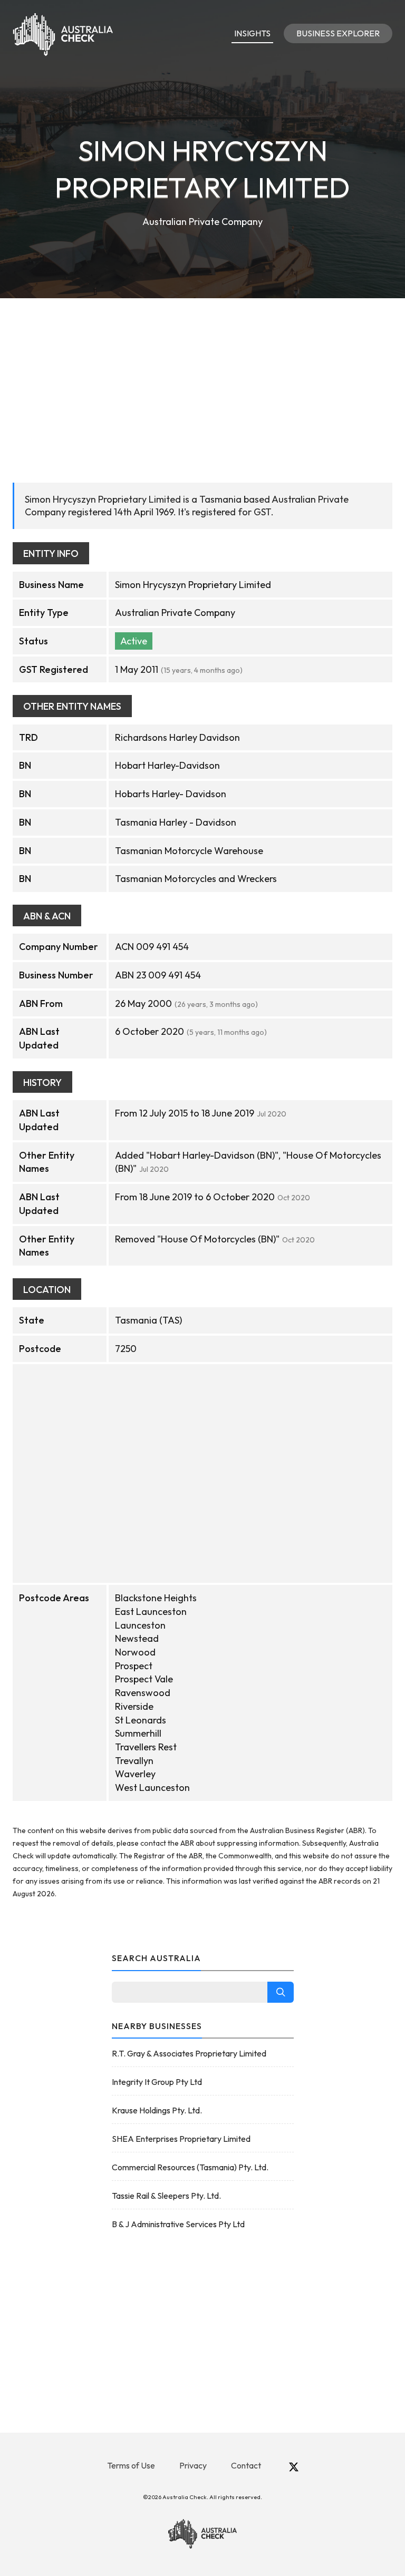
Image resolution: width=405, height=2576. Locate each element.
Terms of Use (131, 2465)
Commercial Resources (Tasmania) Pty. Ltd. (190, 2167)
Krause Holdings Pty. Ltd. (157, 2110)
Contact (246, 2465)
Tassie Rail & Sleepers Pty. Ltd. (166, 2196)
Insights (252, 33)
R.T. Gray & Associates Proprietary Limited (189, 2053)
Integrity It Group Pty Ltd (157, 2082)
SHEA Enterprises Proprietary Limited (181, 2139)
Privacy (193, 2465)
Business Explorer (338, 33)
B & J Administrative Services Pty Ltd (178, 2224)
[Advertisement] (202, 377)
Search (281, 1992)
